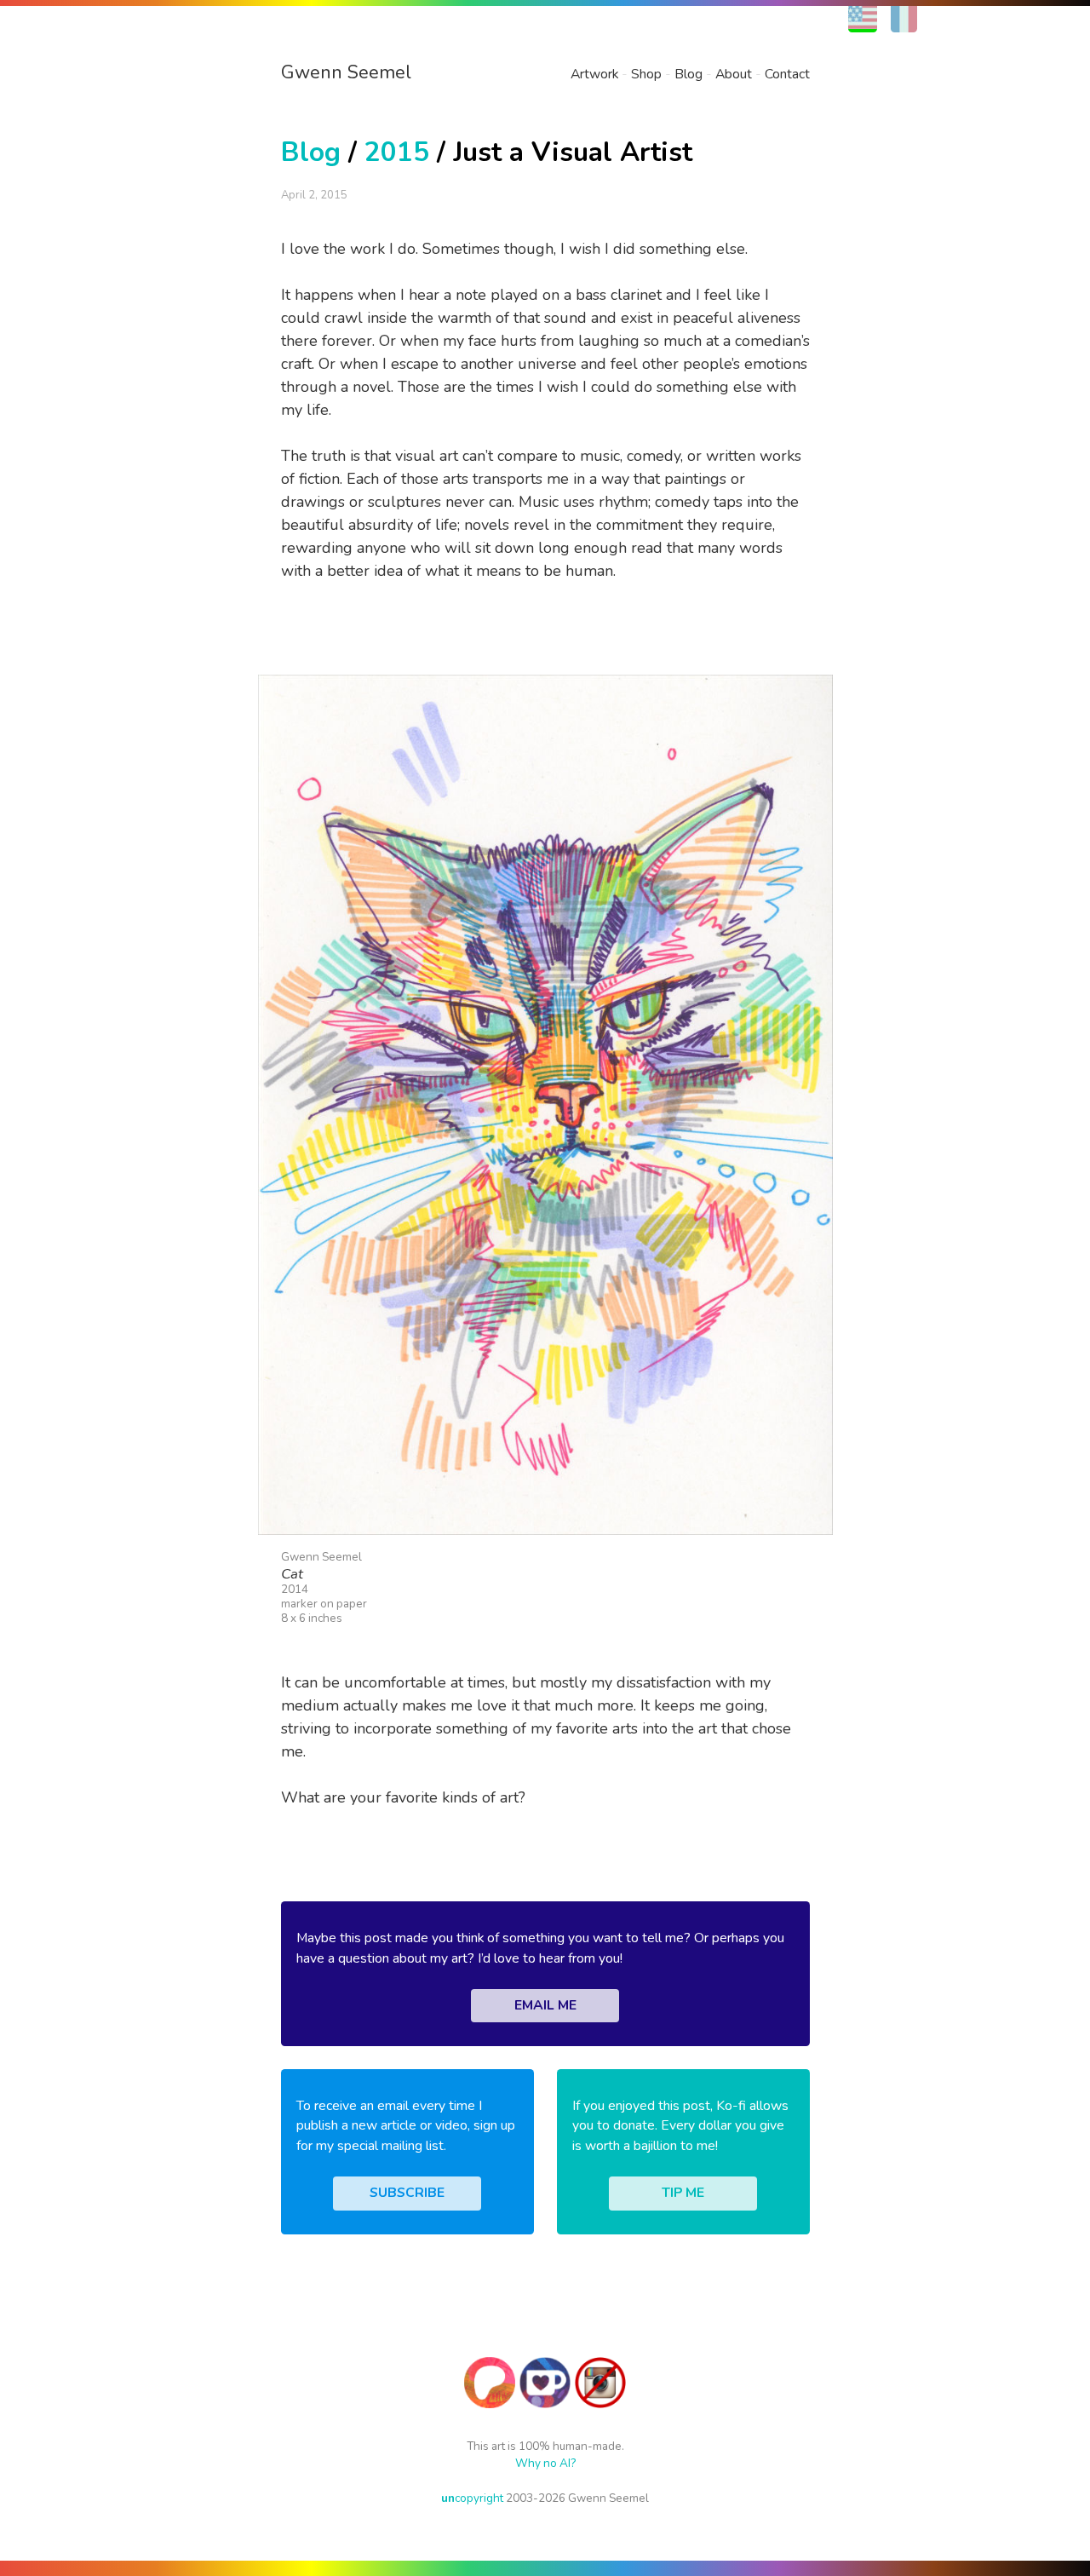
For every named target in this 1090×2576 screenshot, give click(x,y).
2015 (397, 152)
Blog (688, 74)
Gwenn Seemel (346, 72)
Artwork (594, 74)
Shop (646, 74)
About (734, 74)
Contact (787, 74)
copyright (472, 2498)
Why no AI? (545, 2463)
